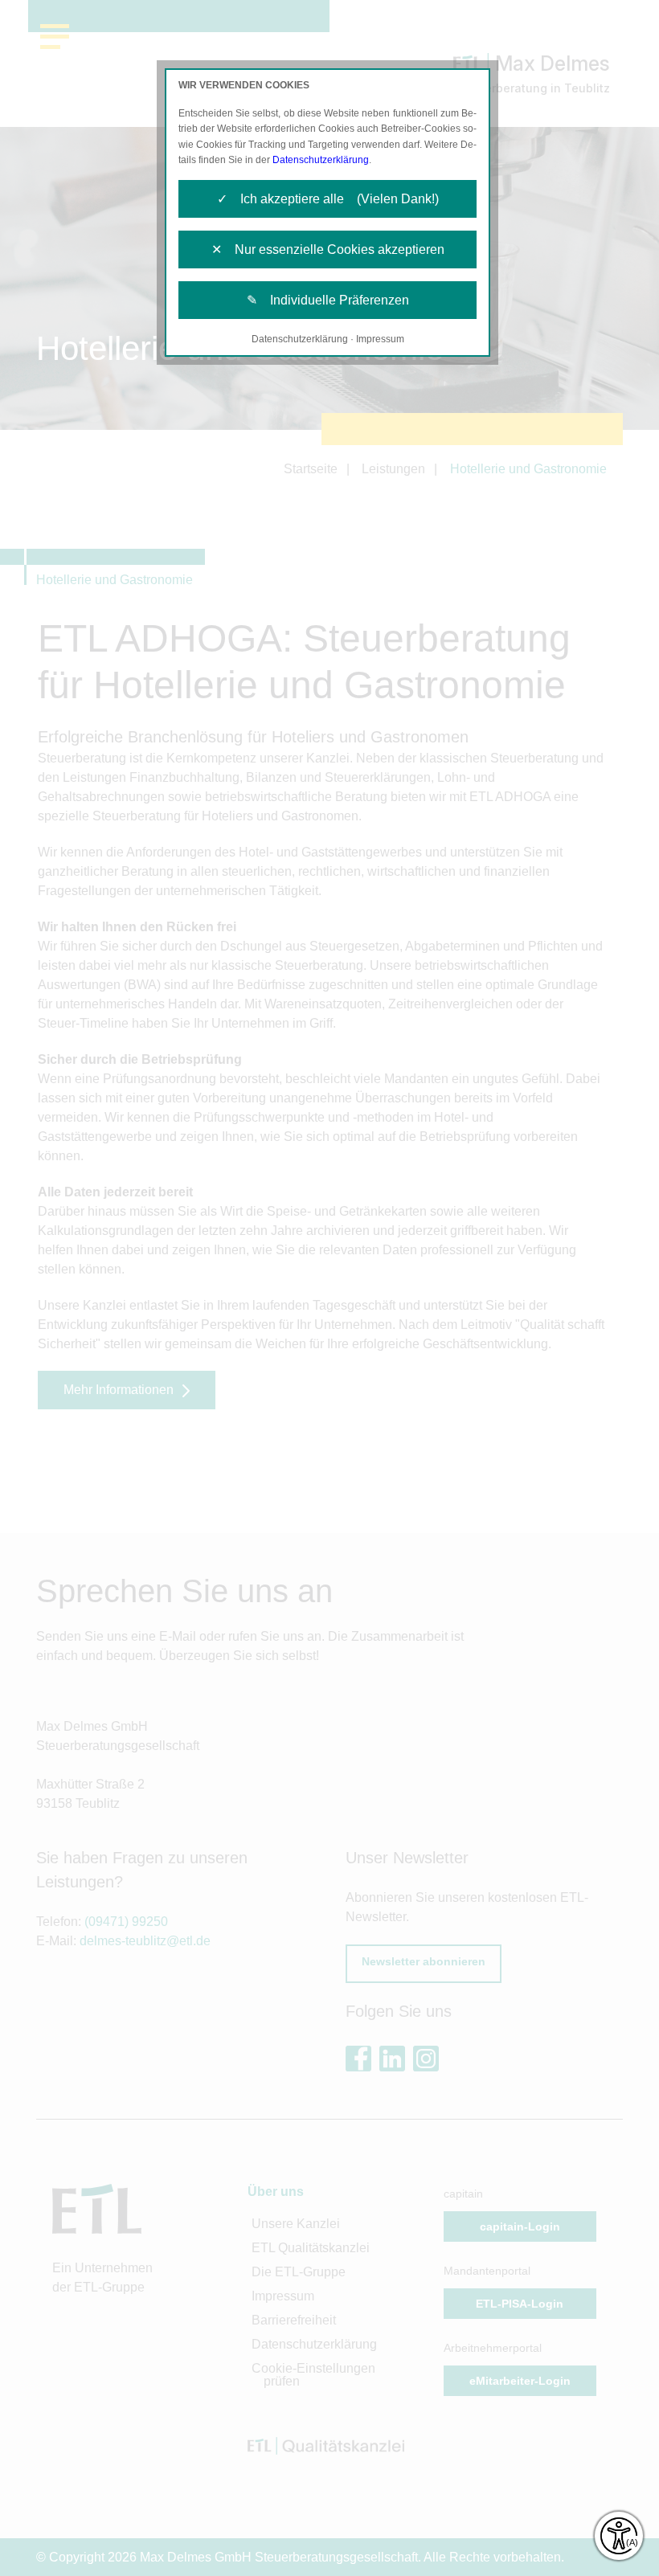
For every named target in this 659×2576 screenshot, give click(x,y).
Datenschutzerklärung (321, 160)
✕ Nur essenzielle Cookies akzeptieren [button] (328, 249)
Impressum (380, 339)
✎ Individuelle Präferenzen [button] (328, 300)
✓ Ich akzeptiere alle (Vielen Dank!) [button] (328, 199)
